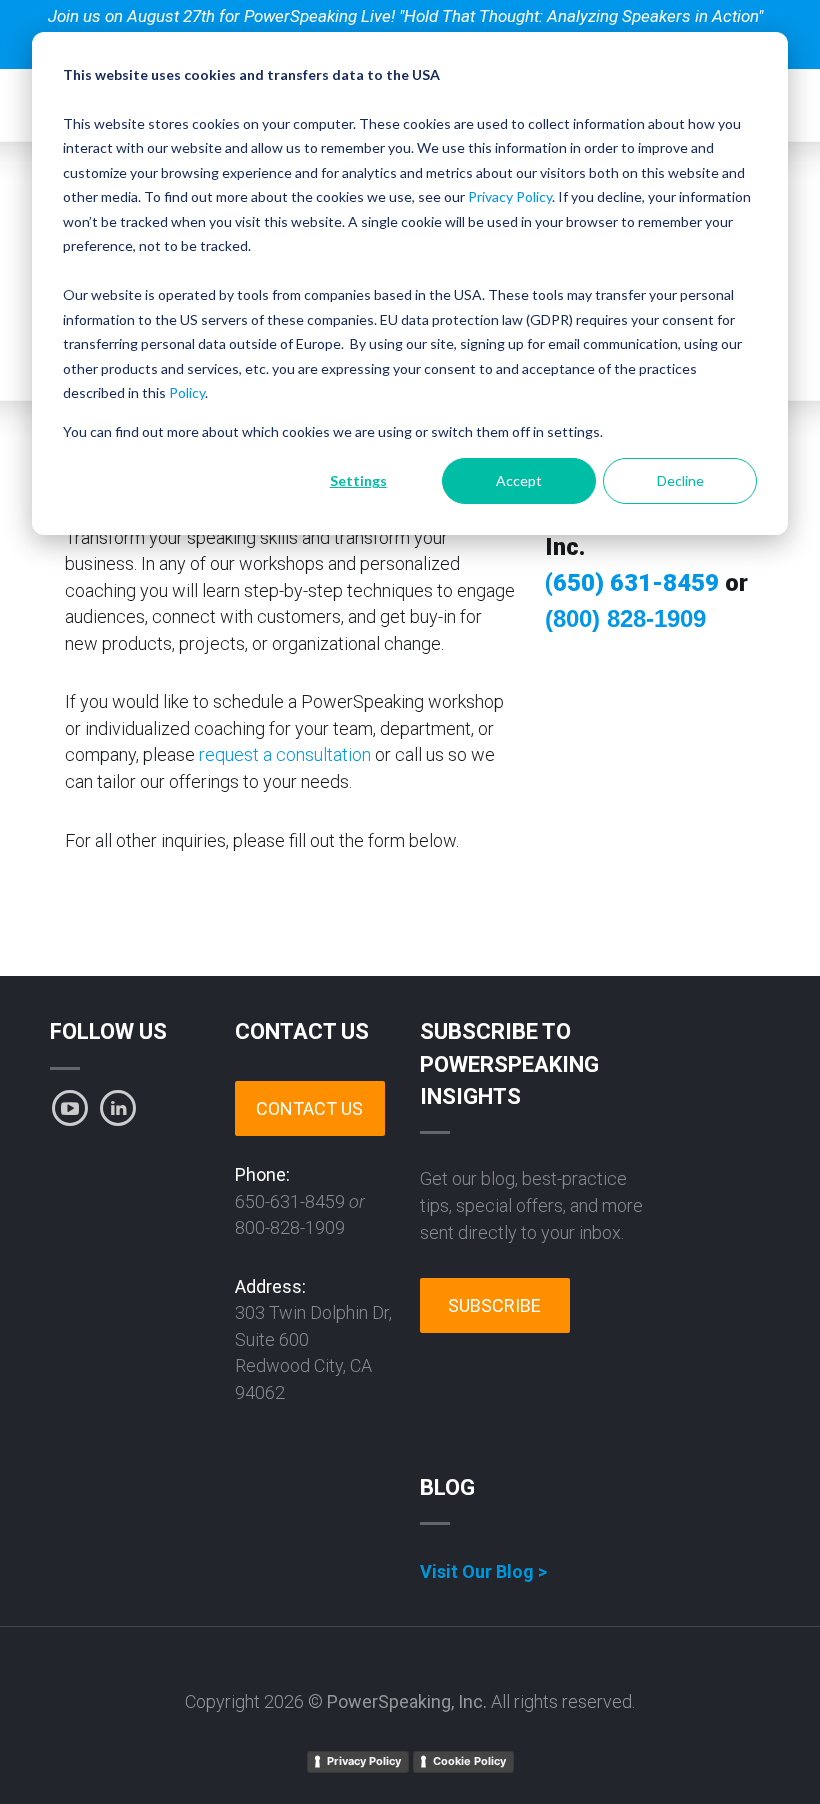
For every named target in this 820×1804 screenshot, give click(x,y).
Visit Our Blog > (483, 1571)
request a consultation (285, 754)
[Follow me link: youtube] (70, 1108)
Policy (187, 392)
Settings (358, 480)
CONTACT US (309, 1108)
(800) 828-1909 (625, 618)
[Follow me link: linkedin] (118, 1108)
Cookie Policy (469, 1761)
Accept (519, 480)
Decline (680, 480)
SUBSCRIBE (494, 1305)
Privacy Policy (510, 196)
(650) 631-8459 (632, 583)
